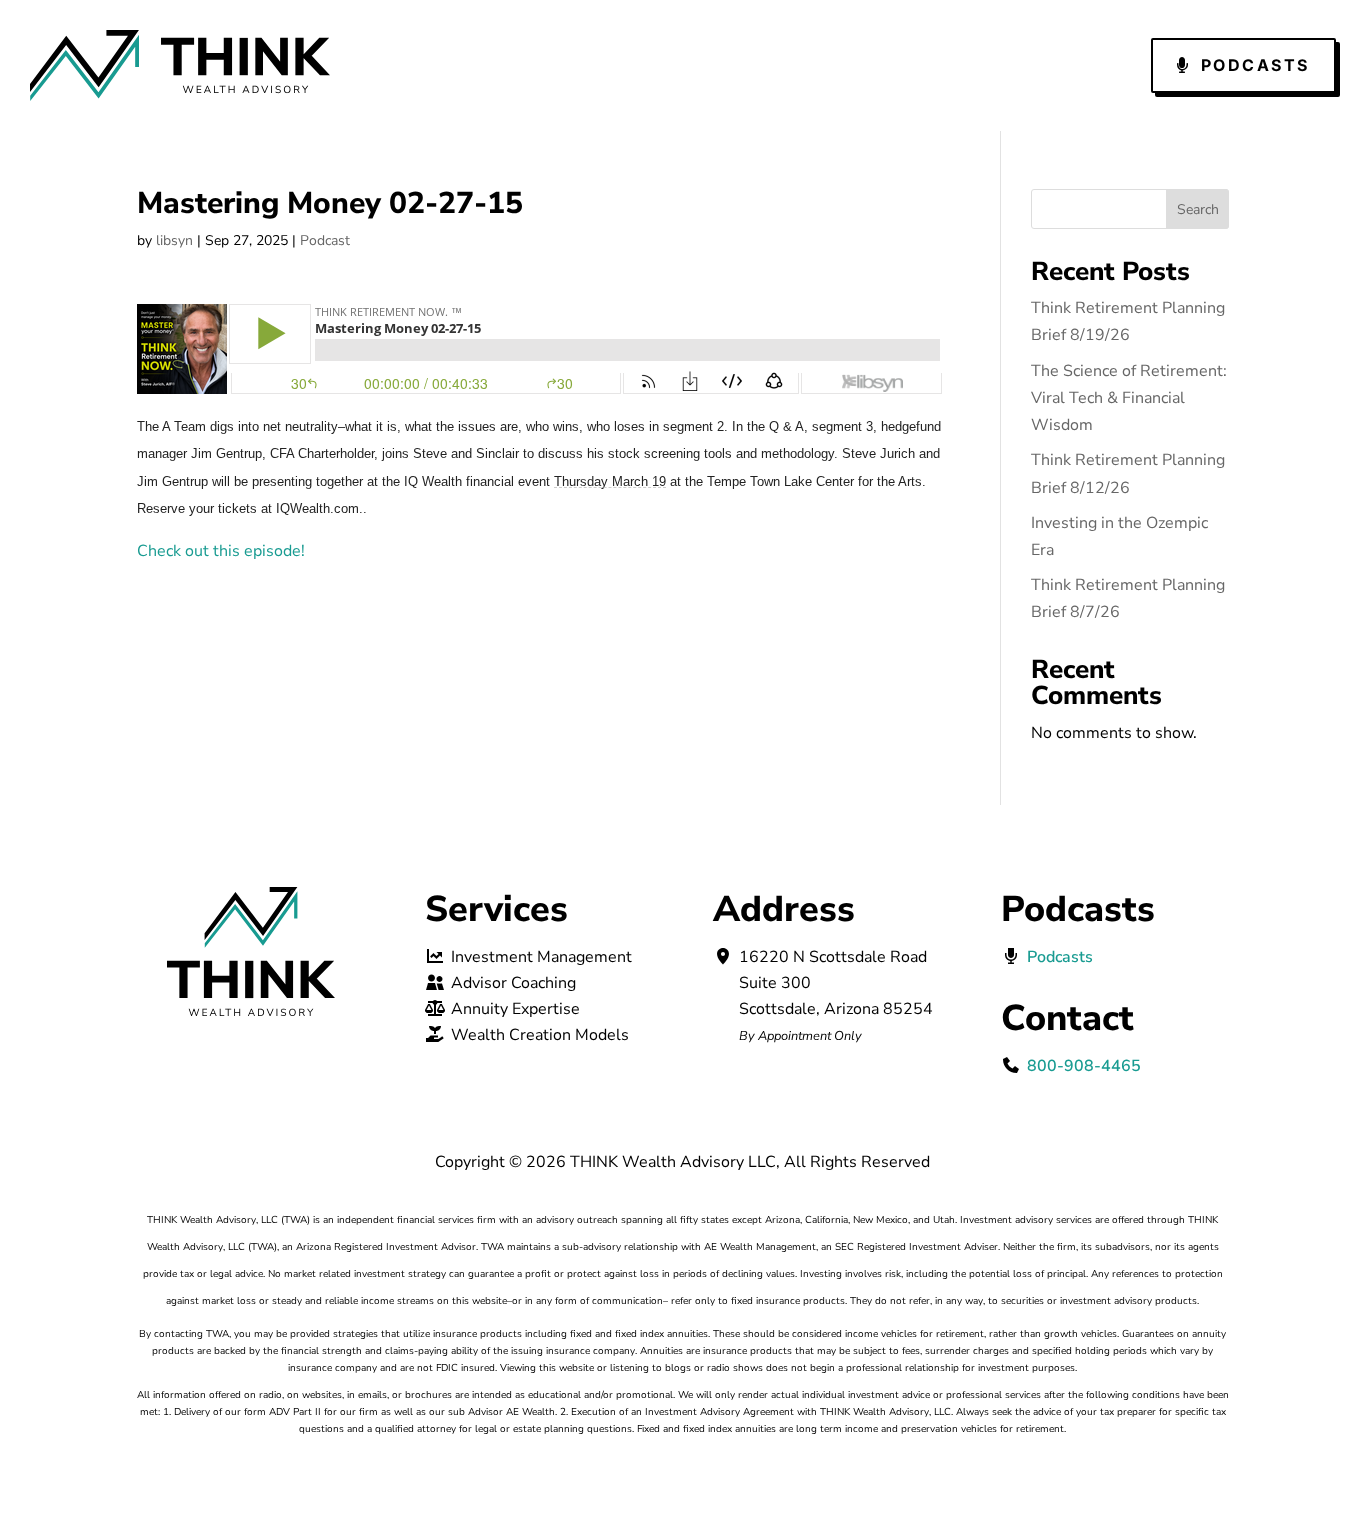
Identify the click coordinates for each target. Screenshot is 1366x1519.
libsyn (174, 240)
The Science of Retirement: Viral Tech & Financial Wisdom (1129, 398)
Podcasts (1255, 65)
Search (1198, 209)
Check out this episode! (221, 551)
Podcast (325, 240)
